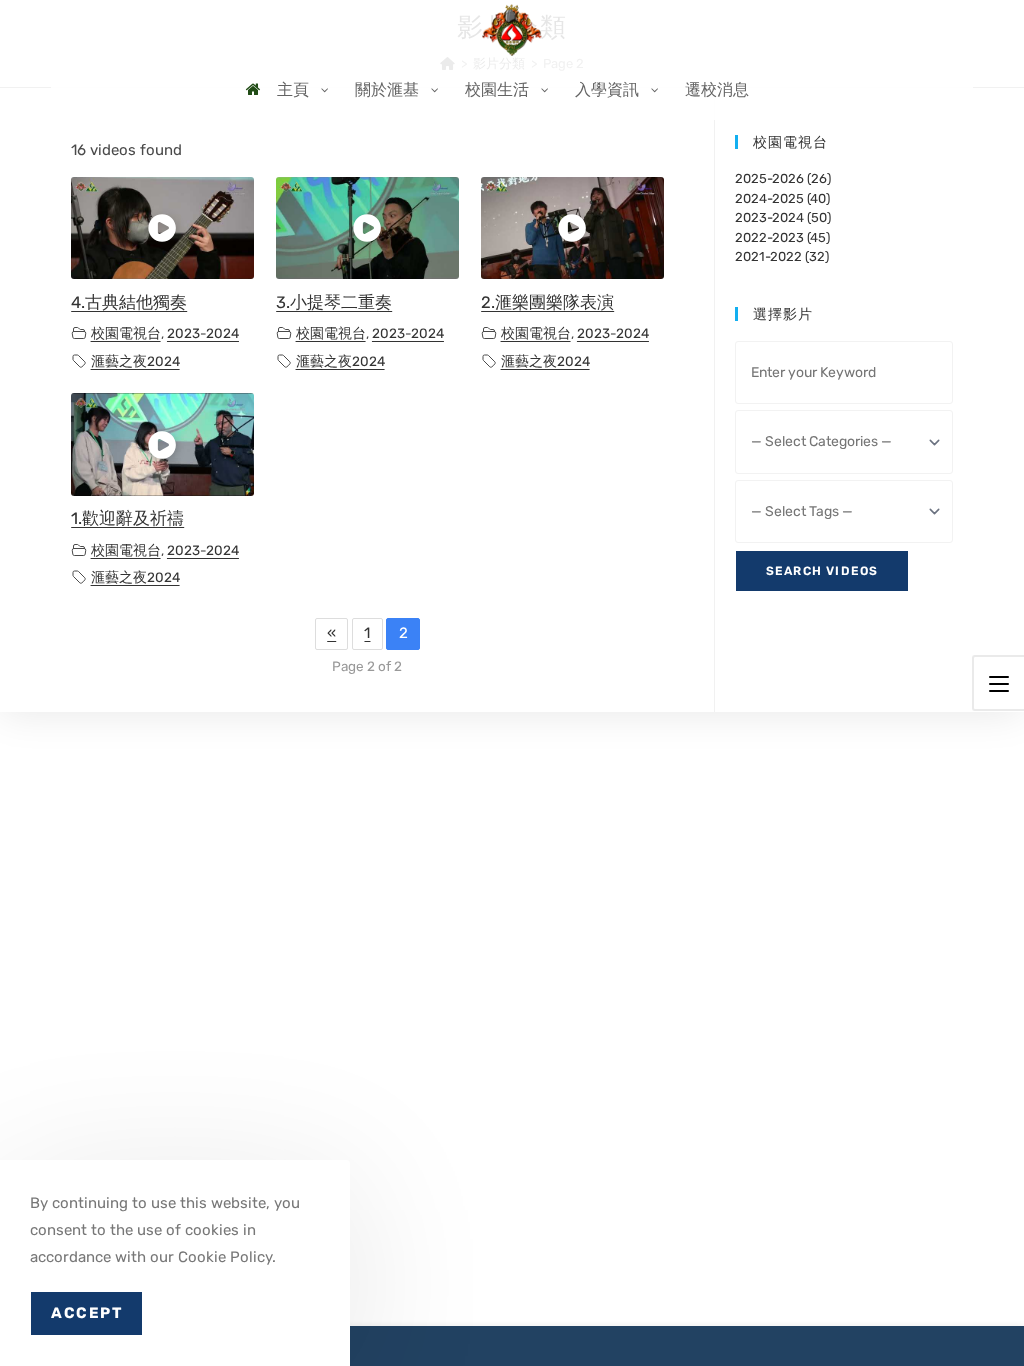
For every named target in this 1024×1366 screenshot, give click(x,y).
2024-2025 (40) (782, 198)
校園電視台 (126, 333)
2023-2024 (203, 333)
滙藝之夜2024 (135, 361)
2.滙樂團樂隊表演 (547, 302)
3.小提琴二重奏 (334, 302)
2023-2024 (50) (783, 217)
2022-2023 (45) (782, 237)
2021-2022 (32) (782, 256)
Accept (86, 1313)
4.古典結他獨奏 (129, 302)
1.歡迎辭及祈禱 (127, 518)
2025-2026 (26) (783, 178)
